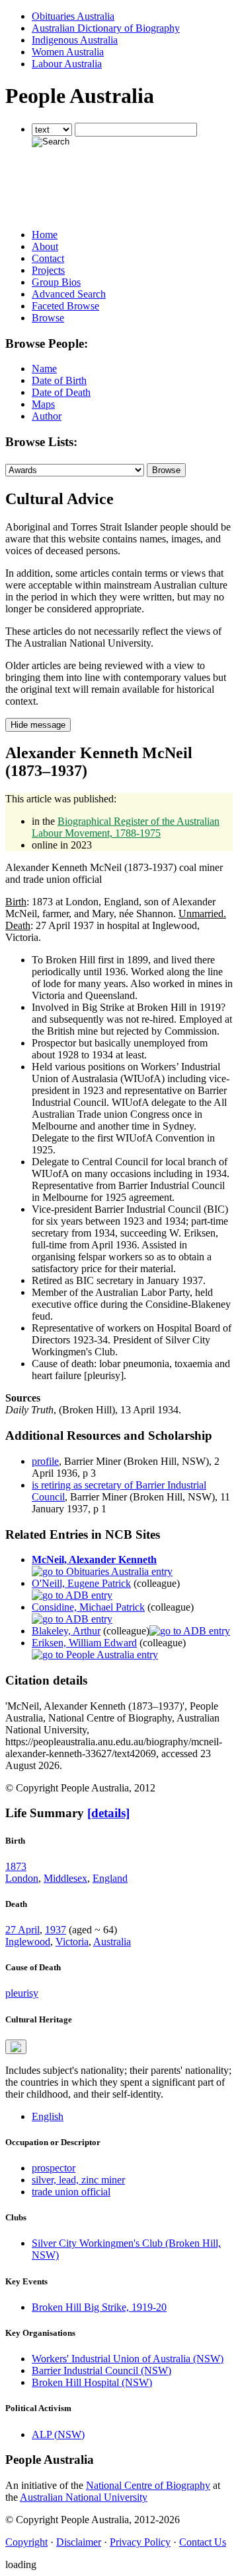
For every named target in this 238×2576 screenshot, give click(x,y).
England (110, 1878)
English (48, 2116)
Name (44, 369)
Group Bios (56, 282)
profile (45, 1461)
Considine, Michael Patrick (88, 1607)
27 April (22, 1930)
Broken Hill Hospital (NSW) (92, 2382)
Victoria (72, 1942)
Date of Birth (59, 380)
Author (47, 416)
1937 (56, 1930)
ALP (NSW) (58, 2434)
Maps (43, 404)
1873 (16, 1866)
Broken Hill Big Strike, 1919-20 (99, 2307)
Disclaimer (79, 2542)
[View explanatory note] (16, 2047)
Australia (112, 1942)
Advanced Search (69, 294)
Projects (48, 270)
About (45, 246)
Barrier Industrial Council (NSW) (101, 2370)
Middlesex (65, 1878)
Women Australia (68, 52)
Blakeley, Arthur (66, 1631)
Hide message (38, 725)
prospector (54, 2168)
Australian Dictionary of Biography (106, 28)
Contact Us (203, 2542)
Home (45, 235)
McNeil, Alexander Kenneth (94, 1560)
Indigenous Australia (75, 40)
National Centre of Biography (148, 2485)
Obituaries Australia (73, 16)
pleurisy (22, 1993)
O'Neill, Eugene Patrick (81, 1583)
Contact (48, 258)
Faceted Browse (65, 306)
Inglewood (28, 1942)
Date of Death (61, 392)
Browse (48, 318)
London (22, 1878)
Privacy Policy (140, 2542)
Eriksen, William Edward (84, 1643)
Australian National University (84, 2497)
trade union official (71, 2192)
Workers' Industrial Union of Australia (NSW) (128, 2359)
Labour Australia (67, 64)
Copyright (26, 2542)
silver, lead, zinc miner (78, 2180)
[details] (108, 1813)
